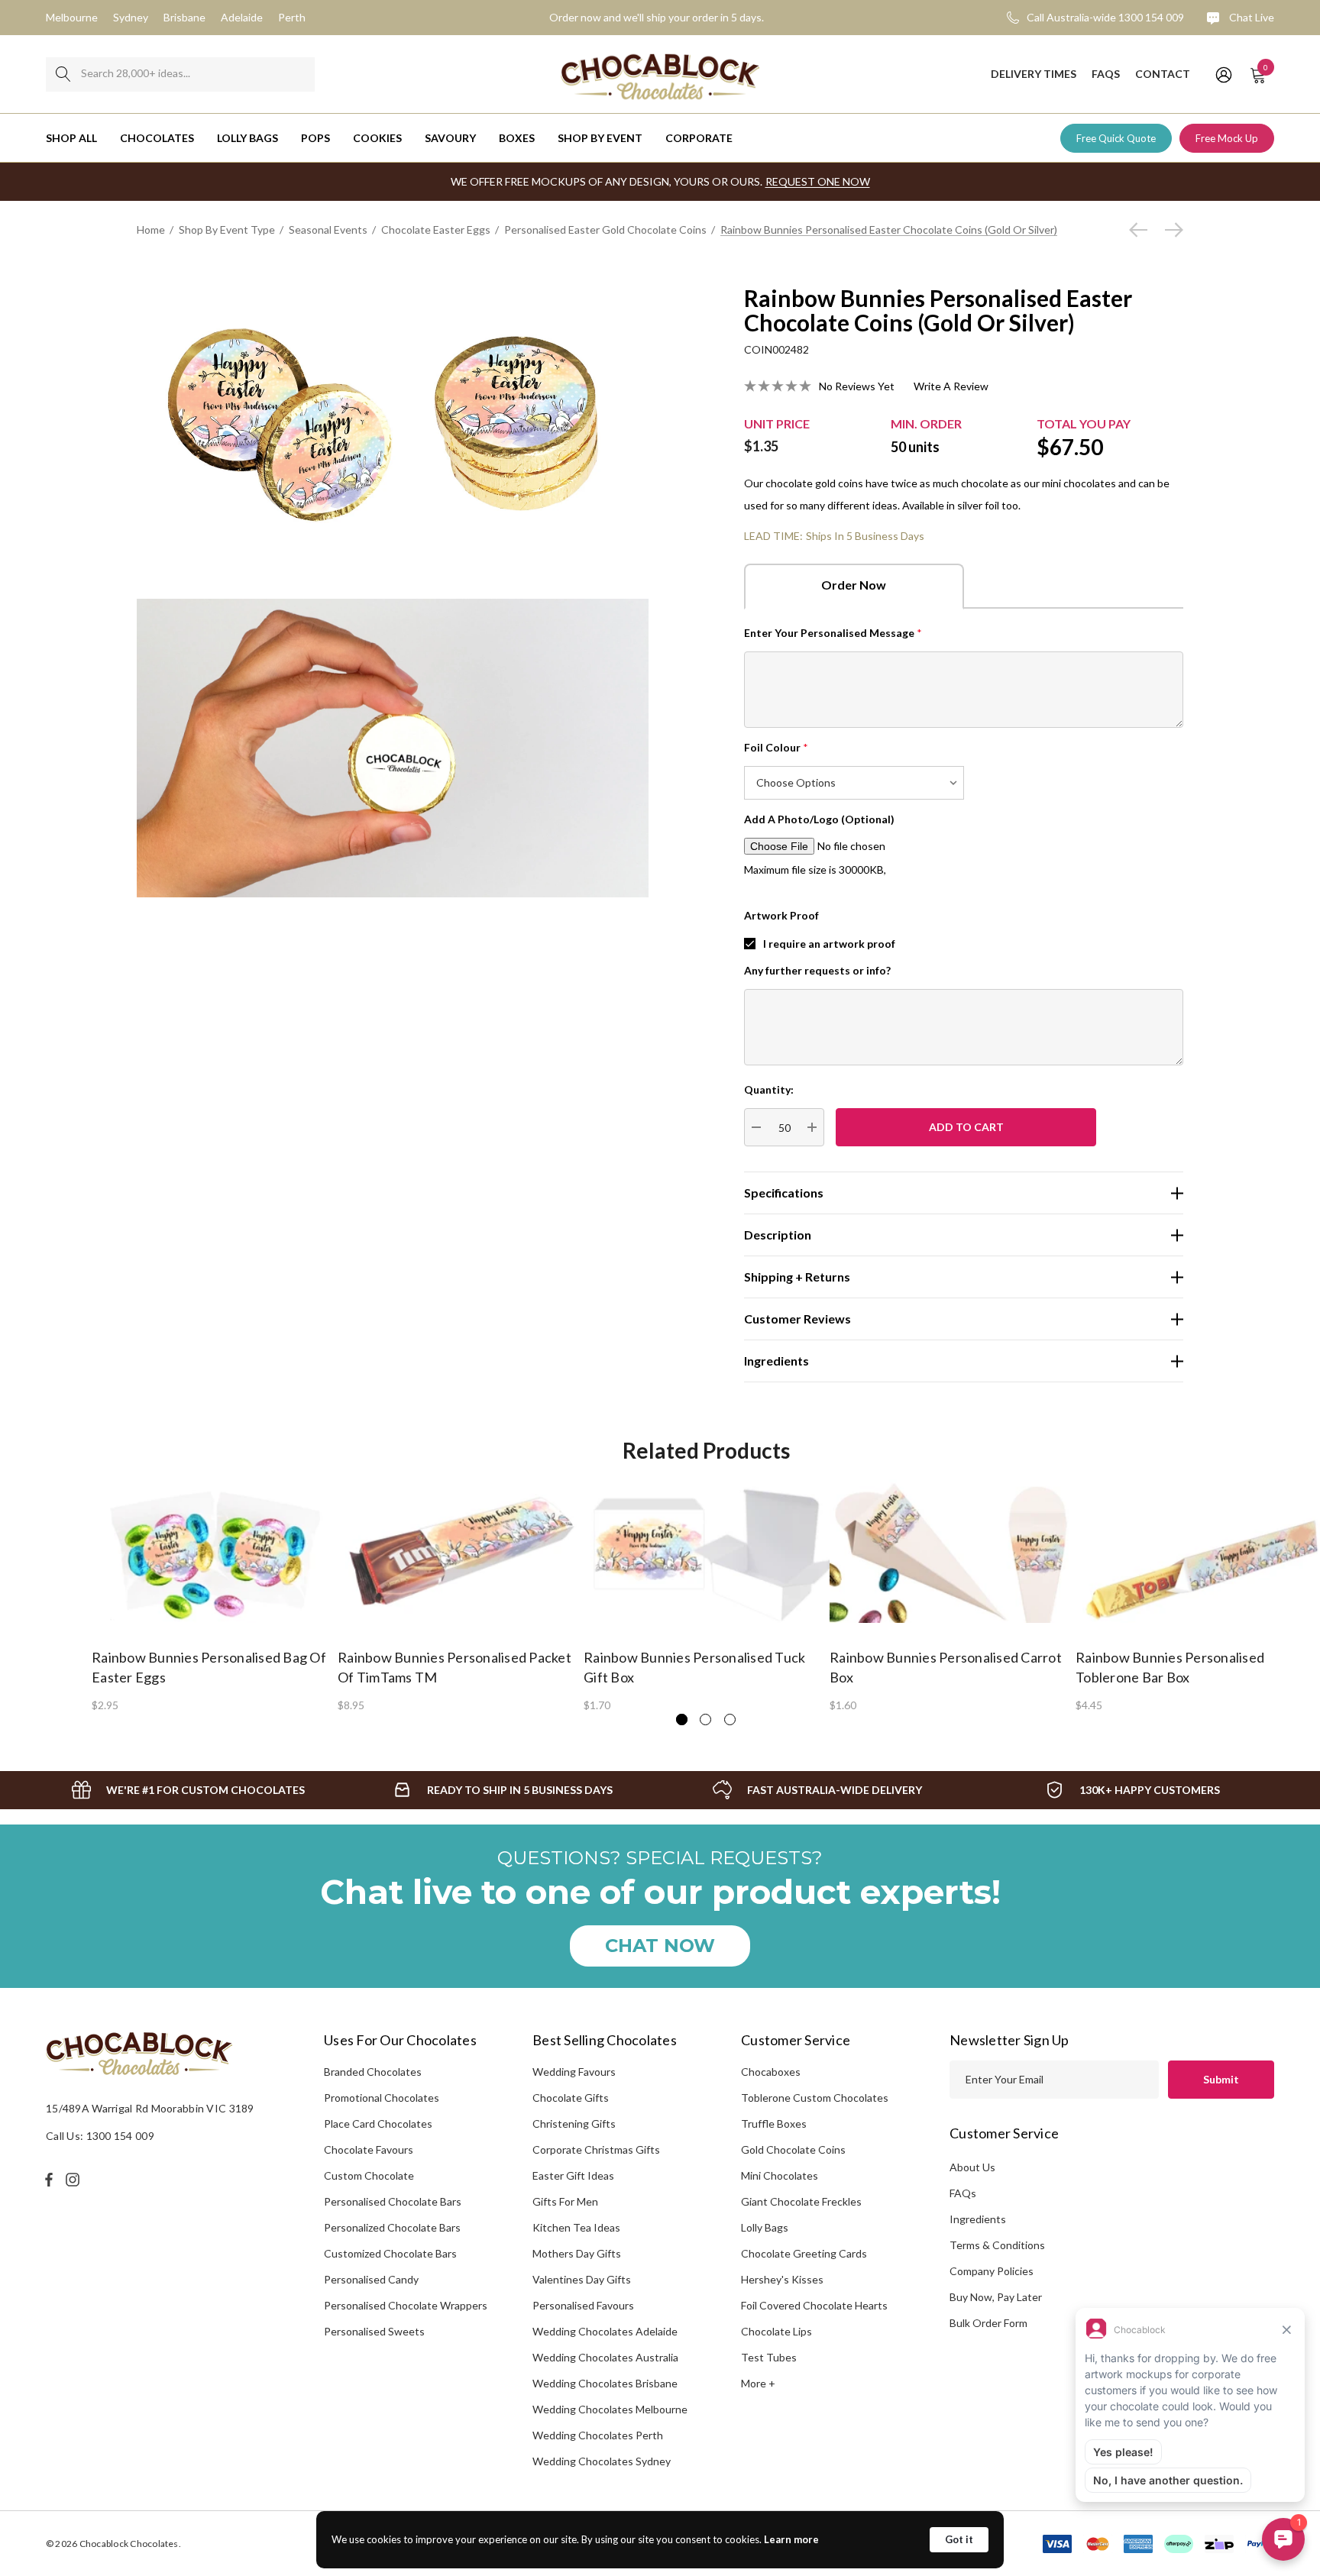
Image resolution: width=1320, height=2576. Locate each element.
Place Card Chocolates (378, 2124)
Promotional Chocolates (382, 2098)
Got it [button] (959, 2539)
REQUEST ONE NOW (818, 181)
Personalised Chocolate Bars (393, 2201)
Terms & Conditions (997, 2245)
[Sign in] (1223, 74)
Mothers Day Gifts (577, 2253)
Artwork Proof (781, 915)
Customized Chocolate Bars (390, 2253)
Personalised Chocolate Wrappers (406, 2305)
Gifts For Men (565, 2201)
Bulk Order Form (988, 2323)
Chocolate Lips (776, 2331)
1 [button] (682, 1719)
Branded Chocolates (373, 2072)
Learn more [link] (791, 2539)
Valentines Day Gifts (582, 2279)
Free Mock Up (1227, 138)
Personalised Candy (371, 2279)
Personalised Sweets (374, 2331)
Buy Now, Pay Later (996, 2297)
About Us (972, 2167)
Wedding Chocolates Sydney (602, 2461)
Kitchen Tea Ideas (576, 2227)
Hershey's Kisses (782, 2279)
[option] (215, 1595)
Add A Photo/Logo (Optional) (819, 819)
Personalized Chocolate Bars (392, 2227)
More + (758, 2383)
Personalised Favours (583, 2305)
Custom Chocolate (369, 2175)
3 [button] (730, 1719)
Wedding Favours (574, 2072)
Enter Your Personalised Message (833, 633)
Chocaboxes (771, 2072)
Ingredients (978, 2219)
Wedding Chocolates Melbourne (610, 2409)
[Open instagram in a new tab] (75, 2180)
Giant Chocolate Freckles (801, 2201)
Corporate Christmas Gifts (596, 2149)
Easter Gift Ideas (573, 2175)
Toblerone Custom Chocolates (815, 2098)
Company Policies (992, 2271)
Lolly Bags (765, 2227)
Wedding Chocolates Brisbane (605, 2383)
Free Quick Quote (1116, 138)
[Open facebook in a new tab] (49, 2180)
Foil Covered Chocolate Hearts (814, 2305)
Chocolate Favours (369, 2149)
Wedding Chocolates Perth (598, 2435)
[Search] (63, 74)
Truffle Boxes (774, 2124)
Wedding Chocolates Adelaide (605, 2331)
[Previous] (1142, 230)
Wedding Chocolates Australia (605, 2357)
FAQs (963, 2193)
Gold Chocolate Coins (793, 2149)
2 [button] (705, 1719)
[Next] (1170, 230)
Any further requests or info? (817, 970)
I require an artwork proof (829, 944)
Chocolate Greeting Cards (804, 2253)
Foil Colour (776, 747)
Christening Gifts (574, 2124)
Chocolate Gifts (571, 2098)
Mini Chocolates (780, 2175)
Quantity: (769, 1089)
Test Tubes (769, 2357)
